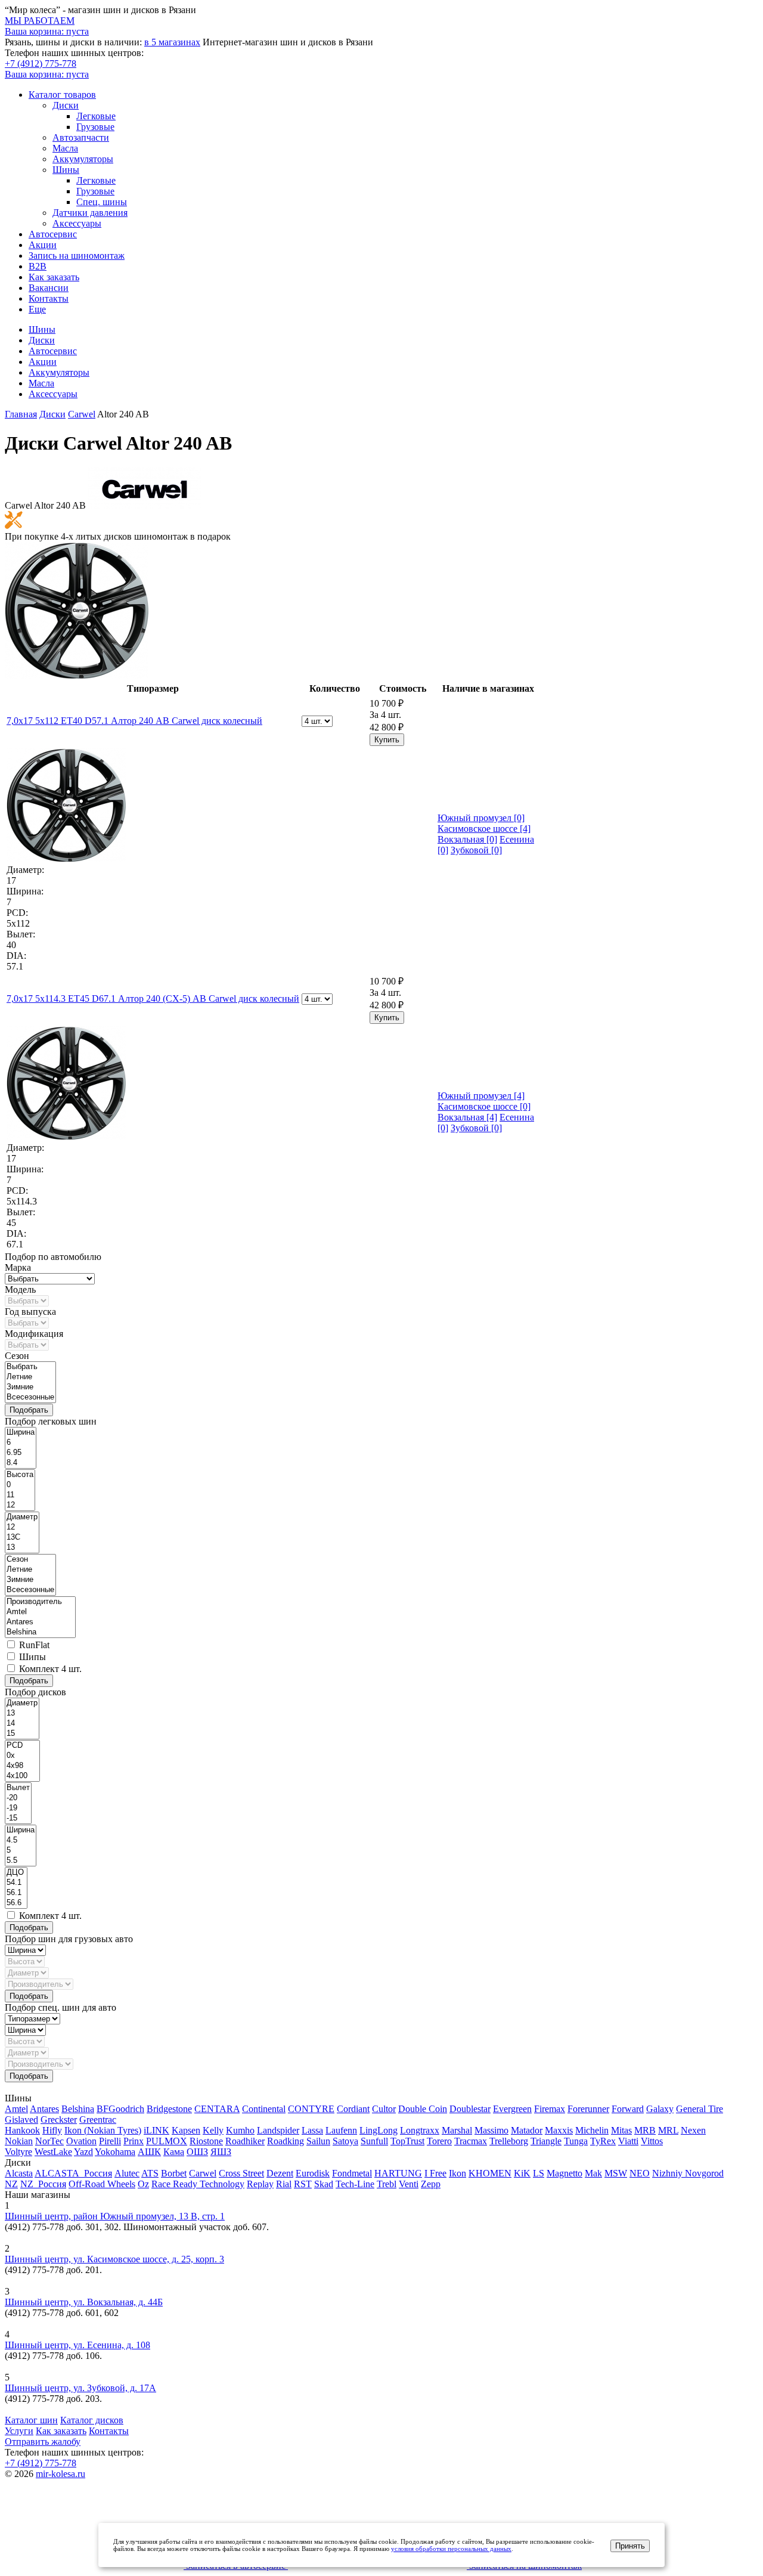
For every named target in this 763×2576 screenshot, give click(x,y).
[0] (20, 1485)
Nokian (19, 2141)
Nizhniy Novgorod (688, 2173)
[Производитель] (40, 1602)
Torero (439, 2141)
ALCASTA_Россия (73, 2173)
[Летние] (30, 1377)
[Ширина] (21, 1433)
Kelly (213, 2130)
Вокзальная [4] (467, 1117)
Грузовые (95, 127)
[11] (20, 1495)
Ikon (458, 2173)
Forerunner (588, 2109)
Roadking (286, 2141)
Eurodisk (313, 2173)
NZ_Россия (43, 2184)
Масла (65, 148)
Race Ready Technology (198, 2184)
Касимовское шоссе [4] (484, 829)
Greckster (59, 2120)
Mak (593, 2173)
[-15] (18, 1818)
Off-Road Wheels (102, 2184)
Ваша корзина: (47, 74)
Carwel (203, 2173)
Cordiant (353, 2109)
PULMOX (167, 2141)
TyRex (603, 2141)
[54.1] (16, 1883)
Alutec (127, 2173)
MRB (645, 2130)
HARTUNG (398, 2173)
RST (303, 2184)
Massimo (491, 2130)
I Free (435, 2173)
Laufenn (341, 2130)
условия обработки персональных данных (451, 2549)
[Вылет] (18, 1788)
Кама (174, 2152)
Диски (66, 105)
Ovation (81, 2141)
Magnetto (565, 2173)
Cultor (384, 2109)
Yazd (83, 2152)
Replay (260, 2184)
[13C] (22, 1538)
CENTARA (217, 2109)
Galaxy (660, 2109)
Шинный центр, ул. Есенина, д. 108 (77, 2345)
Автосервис (53, 234)
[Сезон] (30, 1560)
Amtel (16, 2109)
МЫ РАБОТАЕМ (40, 21)
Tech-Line (355, 2184)
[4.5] (21, 1840)
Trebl (387, 2184)
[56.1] (16, 1893)
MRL (668, 2130)
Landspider (278, 2130)
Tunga (576, 2141)
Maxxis (559, 2130)
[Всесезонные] (30, 1397)
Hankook (22, 2130)
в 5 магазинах (172, 42)
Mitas (621, 2130)
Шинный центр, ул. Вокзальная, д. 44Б (84, 2302)
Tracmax (471, 2141)
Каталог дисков (92, 2420)
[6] (21, 1443)
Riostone (206, 2141)
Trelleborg (509, 2141)
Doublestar (470, 2109)
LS (539, 2173)
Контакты (49, 298)
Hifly (52, 2130)
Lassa (312, 2130)
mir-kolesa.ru (61, 2474)
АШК (149, 2152)
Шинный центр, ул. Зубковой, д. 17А (80, 2388)
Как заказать (54, 277)
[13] (22, 1548)
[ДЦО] (16, 1873)
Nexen (693, 2130)
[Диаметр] (22, 1517)
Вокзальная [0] (467, 839)
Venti (409, 2184)
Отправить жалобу (43, 2442)
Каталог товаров (62, 95)
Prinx (134, 2141)
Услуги (19, 2431)
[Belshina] (40, 1632)
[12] (20, 1505)
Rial (284, 2184)
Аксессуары (77, 223)
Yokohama (115, 2152)
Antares (44, 2109)
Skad (324, 2184)
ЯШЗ (221, 2152)
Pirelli (110, 2141)
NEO (640, 2173)
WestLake (53, 2152)
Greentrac (98, 2120)
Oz (143, 2184)
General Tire (700, 2109)
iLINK (156, 2130)
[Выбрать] (30, 1367)
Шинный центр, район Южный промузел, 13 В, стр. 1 (115, 2216)
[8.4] (21, 1463)
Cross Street (241, 2173)
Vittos (652, 2141)
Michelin (592, 2130)
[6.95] (21, 1453)
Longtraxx (420, 2130)
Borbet (174, 2173)
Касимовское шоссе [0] (484, 1106)
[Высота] (20, 1475)
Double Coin (423, 2109)
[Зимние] (30, 1387)
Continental (264, 2109)
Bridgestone (169, 2109)
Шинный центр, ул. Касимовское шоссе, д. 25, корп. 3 (114, 2259)
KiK (522, 2173)
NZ (11, 2184)
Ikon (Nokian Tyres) (103, 2130)
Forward (628, 2109)
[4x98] (22, 1766)
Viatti (628, 2141)
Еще (37, 309)
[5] (21, 1851)
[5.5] (21, 1861)
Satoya (345, 2141)
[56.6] (16, 1903)
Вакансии (49, 288)
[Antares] (40, 1622)
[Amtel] (40, 1612)
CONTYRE (311, 2109)
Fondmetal (352, 2173)
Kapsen (186, 2130)
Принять (630, 2546)
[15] (22, 1734)
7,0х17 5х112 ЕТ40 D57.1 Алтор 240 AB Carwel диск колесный (134, 721)
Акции (43, 245)
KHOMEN (490, 2173)
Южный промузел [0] (481, 818)
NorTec (49, 2141)
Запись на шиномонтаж (77, 256)
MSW (616, 2173)
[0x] (22, 1756)
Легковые (96, 116)
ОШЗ (197, 2152)
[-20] (18, 1798)
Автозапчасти (81, 137)
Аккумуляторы (83, 159)
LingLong (379, 2130)
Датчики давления (90, 213)
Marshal (457, 2130)
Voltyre (18, 2152)
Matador (527, 2130)
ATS (150, 2173)
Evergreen (512, 2109)
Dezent (280, 2173)
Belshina (78, 2109)
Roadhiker (245, 2141)
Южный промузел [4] (481, 1096)
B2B (38, 266)
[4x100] (22, 1776)
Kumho (240, 2130)
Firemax (550, 2109)
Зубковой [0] (476, 850)
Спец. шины (102, 202)
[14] (22, 1724)
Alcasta (19, 2173)
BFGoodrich (120, 2109)
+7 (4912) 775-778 (41, 64)
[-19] (18, 1808)
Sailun (318, 2141)
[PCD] (22, 1746)
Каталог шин (31, 2420)
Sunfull (374, 2141)
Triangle (546, 2141)
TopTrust (407, 2141)
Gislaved (21, 2120)
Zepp (431, 2184)
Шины (66, 170)
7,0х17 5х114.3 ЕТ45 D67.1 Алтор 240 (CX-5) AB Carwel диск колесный (153, 998)
